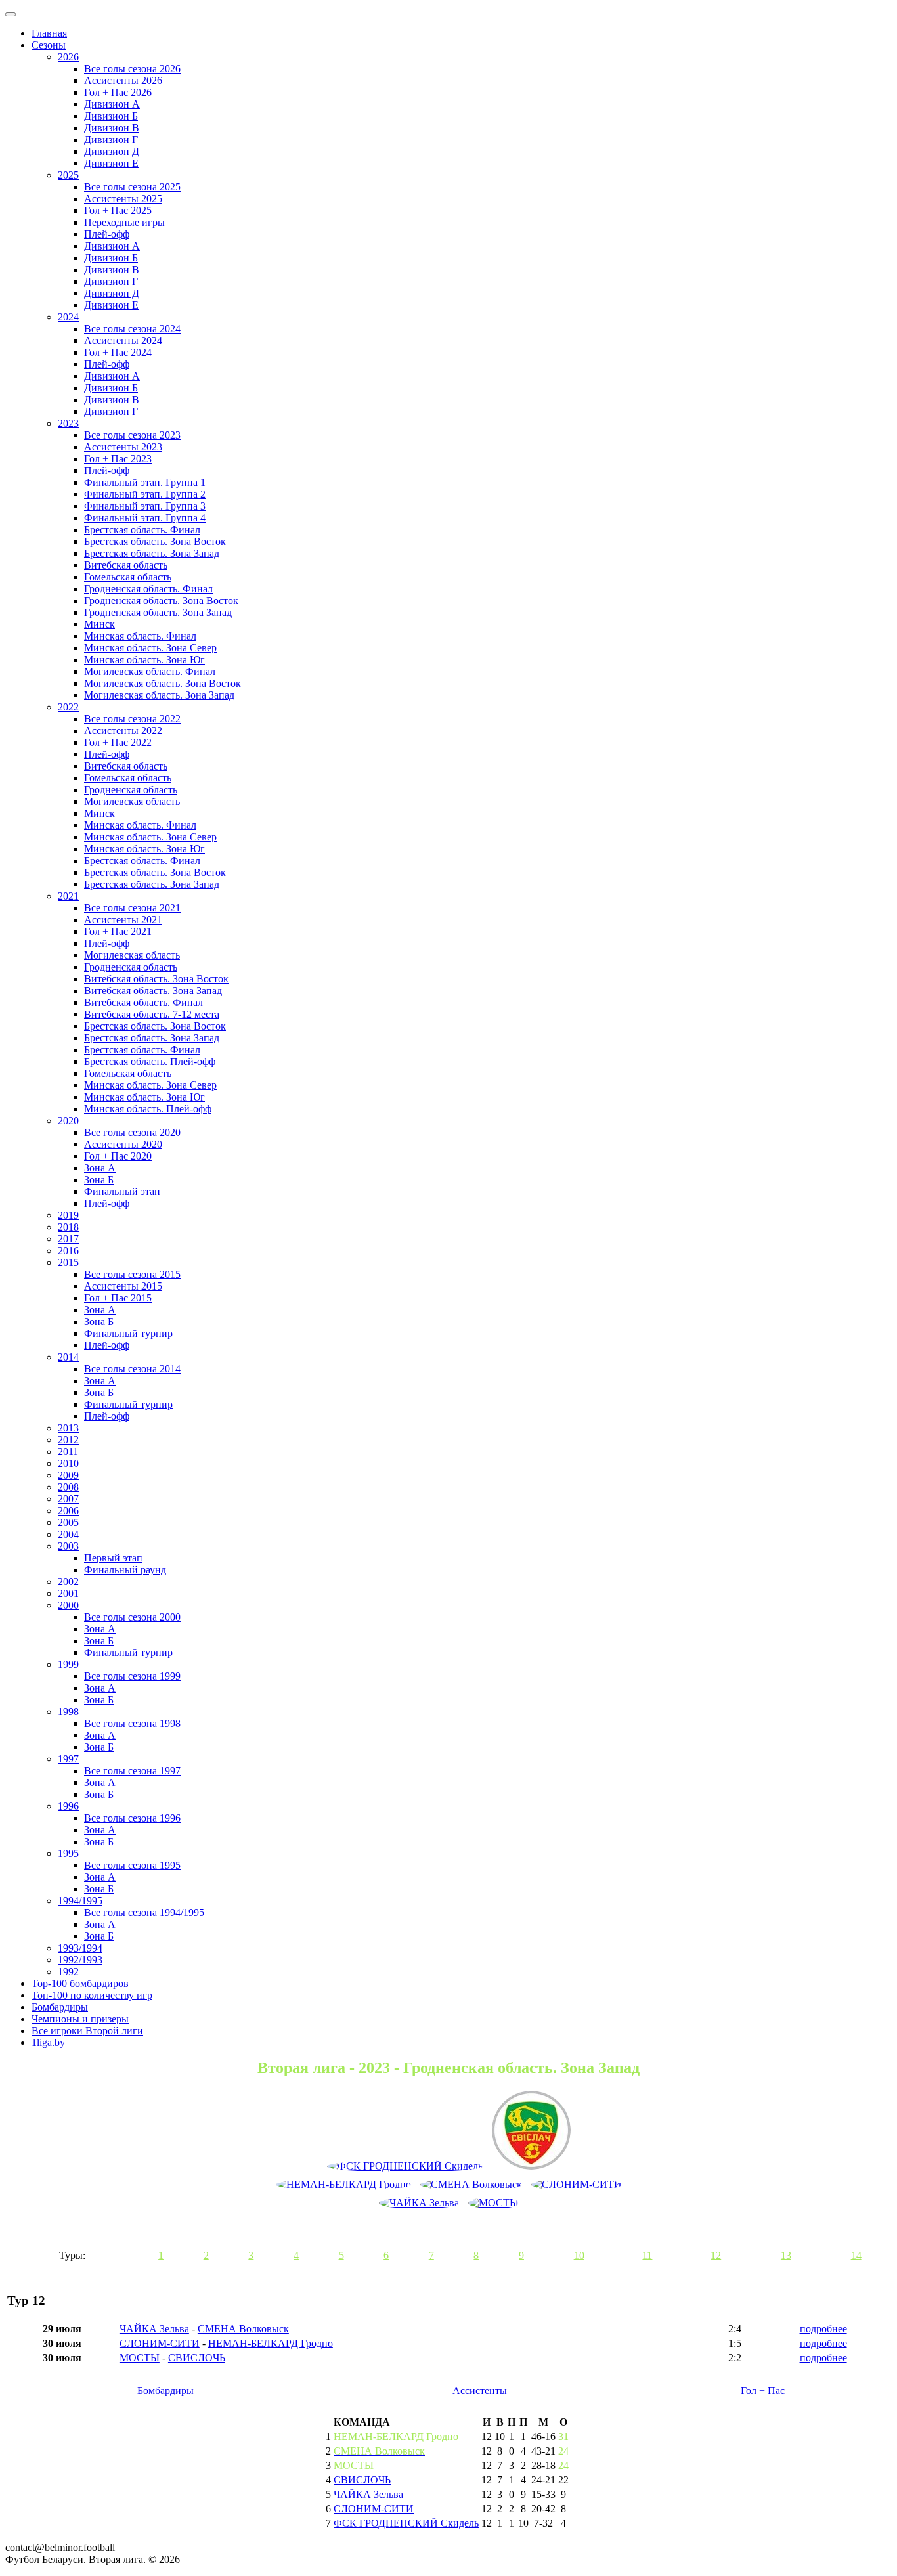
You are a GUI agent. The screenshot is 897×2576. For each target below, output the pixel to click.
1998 (68, 1712)
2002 (68, 1582)
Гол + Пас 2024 (118, 352)
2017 (68, 1239)
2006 (68, 1511)
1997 (68, 1759)
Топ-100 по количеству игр (92, 1995)
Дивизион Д (112, 151)
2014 (68, 1357)
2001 (68, 1593)
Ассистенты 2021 (123, 920)
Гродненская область (131, 790)
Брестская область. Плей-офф (150, 1061)
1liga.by (48, 2042)
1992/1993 (80, 1960)
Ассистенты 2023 (123, 447)
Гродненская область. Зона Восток (161, 600)
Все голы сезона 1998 (132, 1723)
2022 (68, 707)
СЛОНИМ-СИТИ (160, 2343)
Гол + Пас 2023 (118, 459)
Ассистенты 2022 (123, 731)
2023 (68, 423)
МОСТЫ (140, 2358)
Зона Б (99, 1180)
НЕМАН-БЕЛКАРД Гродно (271, 2343)
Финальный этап (122, 1191)
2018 (68, 1227)
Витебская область (126, 565)
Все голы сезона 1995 (132, 1865)
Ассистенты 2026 (123, 80)
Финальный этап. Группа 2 (145, 494)
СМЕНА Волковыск (243, 2329)
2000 (68, 1605)
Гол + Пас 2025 (118, 210)
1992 (68, 1972)
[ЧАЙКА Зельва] (419, 2203)
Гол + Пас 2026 (118, 92)
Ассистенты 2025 (123, 199)
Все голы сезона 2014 (132, 1369)
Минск (99, 624)
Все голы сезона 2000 (132, 1617)
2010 (68, 1463)
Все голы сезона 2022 (132, 719)
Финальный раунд (125, 1570)
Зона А (100, 1168)
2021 (68, 896)
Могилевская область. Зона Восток (163, 683)
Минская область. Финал (140, 636)
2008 (68, 1487)
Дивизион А (112, 104)
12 (716, 2255)
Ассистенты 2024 (123, 340)
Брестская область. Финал (142, 530)
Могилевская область (132, 801)
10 (579, 2255)
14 (856, 2255)
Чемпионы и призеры (80, 2019)
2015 (68, 1262)
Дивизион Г (111, 140)
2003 (68, 1546)
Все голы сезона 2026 (132, 69)
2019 (68, 1215)
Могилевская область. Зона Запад (159, 695)
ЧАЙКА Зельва (154, 2329)
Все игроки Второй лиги (87, 2031)
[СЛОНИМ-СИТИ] (577, 2185)
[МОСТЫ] (493, 2203)
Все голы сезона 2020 (132, 1132)
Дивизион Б (111, 116)
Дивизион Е (111, 163)
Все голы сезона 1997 (132, 1771)
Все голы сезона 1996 (132, 1818)
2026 (68, 57)
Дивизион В (112, 128)
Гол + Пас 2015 (118, 1298)
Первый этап (113, 1558)
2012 (68, 1440)
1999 (68, 1664)
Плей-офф (107, 234)
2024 (68, 317)
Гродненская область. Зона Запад (158, 612)
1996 (68, 1806)
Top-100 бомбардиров (80, 1983)
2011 (68, 1452)
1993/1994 (80, 1948)
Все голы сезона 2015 (132, 1274)
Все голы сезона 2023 (132, 435)
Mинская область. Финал (140, 825)
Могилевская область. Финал (150, 671)
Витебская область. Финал (143, 1002)
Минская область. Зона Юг (144, 660)
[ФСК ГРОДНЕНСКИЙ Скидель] (405, 2166)
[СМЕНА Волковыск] (471, 2185)
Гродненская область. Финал (148, 589)
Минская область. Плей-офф (148, 1109)
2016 (68, 1251)
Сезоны (49, 45)
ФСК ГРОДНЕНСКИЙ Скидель (406, 2523)
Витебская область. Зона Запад (153, 991)
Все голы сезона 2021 (132, 908)
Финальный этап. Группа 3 (145, 506)
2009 (68, 1475)
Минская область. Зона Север (150, 648)
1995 (68, 1853)
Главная (49, 33)
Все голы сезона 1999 (132, 1676)
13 (786, 2255)
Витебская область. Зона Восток (156, 979)
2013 (68, 1428)
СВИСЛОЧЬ (197, 2358)
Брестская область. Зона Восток (155, 541)
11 (647, 2255)
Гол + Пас (763, 2390)
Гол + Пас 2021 (118, 931)
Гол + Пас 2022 (118, 742)
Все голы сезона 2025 (132, 187)
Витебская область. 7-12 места (152, 1014)
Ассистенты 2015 (123, 1286)
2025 (68, 175)
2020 (68, 1121)
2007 (68, 1499)
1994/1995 (80, 1901)
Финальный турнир (128, 1333)
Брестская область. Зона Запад (152, 553)
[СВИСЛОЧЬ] (531, 2131)
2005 (68, 1522)
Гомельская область (128, 577)
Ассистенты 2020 (123, 1144)
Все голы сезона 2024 (132, 329)
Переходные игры (124, 222)
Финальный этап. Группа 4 (145, 518)
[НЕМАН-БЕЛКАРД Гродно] (343, 2185)
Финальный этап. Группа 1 (145, 482)
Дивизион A (112, 246)
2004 (68, 1534)
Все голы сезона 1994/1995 (144, 1912)
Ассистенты (480, 2390)
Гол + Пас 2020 (118, 1156)
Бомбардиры (60, 2007)
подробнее (823, 2329)
